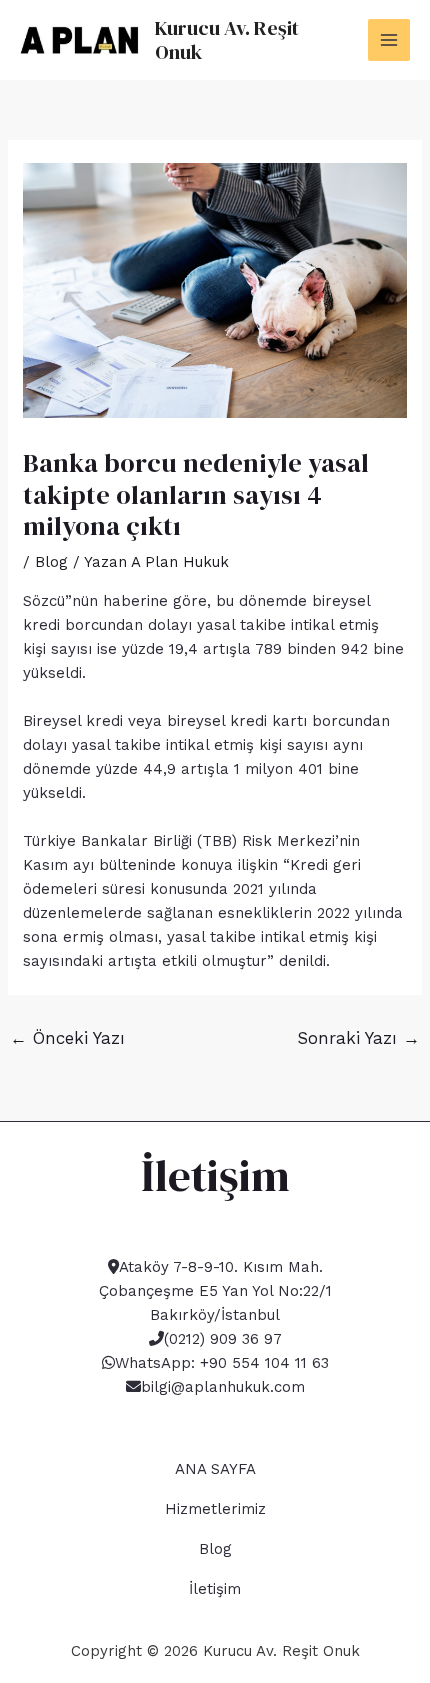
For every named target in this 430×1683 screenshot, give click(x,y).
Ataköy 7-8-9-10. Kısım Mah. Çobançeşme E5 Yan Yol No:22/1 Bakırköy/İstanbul (215, 1291)
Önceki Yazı (67, 1038)
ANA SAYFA (215, 1469)
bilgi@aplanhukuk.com (223, 1387)
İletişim (215, 1589)
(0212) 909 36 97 (223, 1339)
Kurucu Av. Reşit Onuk (227, 40)
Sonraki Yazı (358, 1038)
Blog (51, 562)
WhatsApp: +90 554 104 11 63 (222, 1363)
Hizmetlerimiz (215, 1509)
